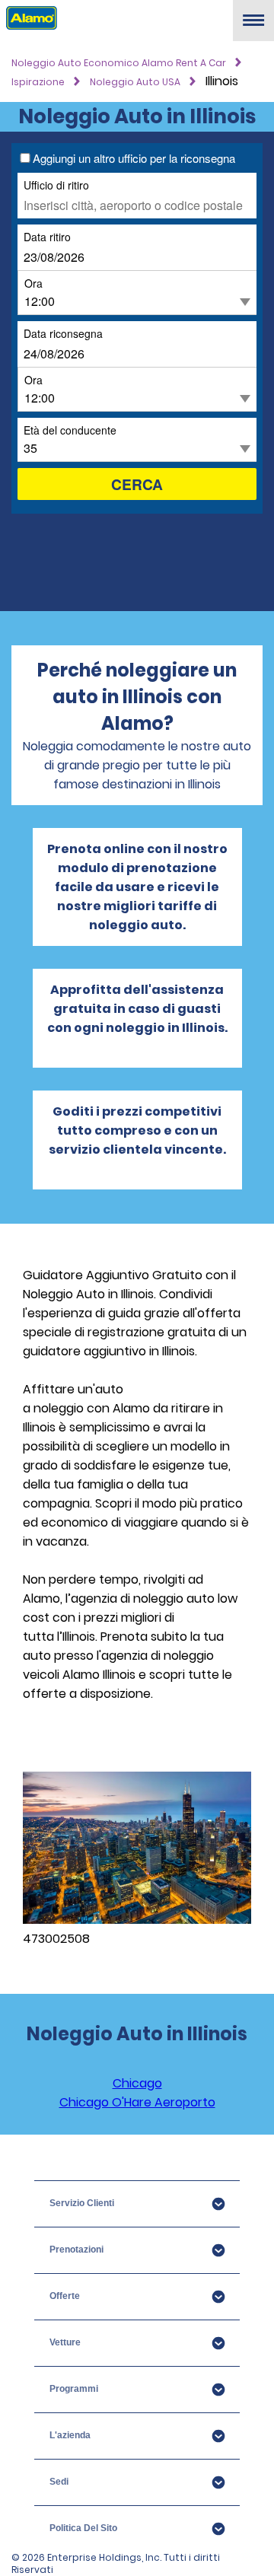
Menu (253, 26)
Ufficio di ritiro (56, 185)
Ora (33, 283)
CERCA (137, 484)
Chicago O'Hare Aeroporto (137, 2102)
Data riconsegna (63, 333)
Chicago (137, 2083)
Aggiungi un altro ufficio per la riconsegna (134, 158)
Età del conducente (70, 430)
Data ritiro (47, 236)
